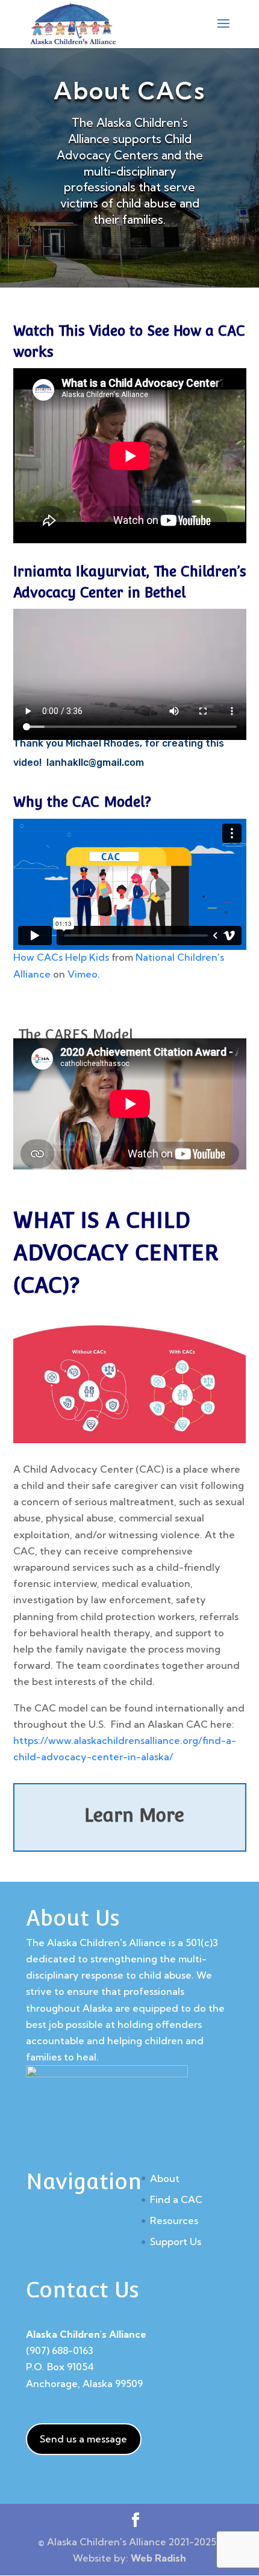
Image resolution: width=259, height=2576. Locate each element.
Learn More (134, 1815)
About (165, 2178)
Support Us (176, 2242)
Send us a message (83, 2439)
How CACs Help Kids (61, 957)
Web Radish (158, 2558)
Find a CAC (176, 2199)
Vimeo (83, 974)
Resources (174, 2220)
